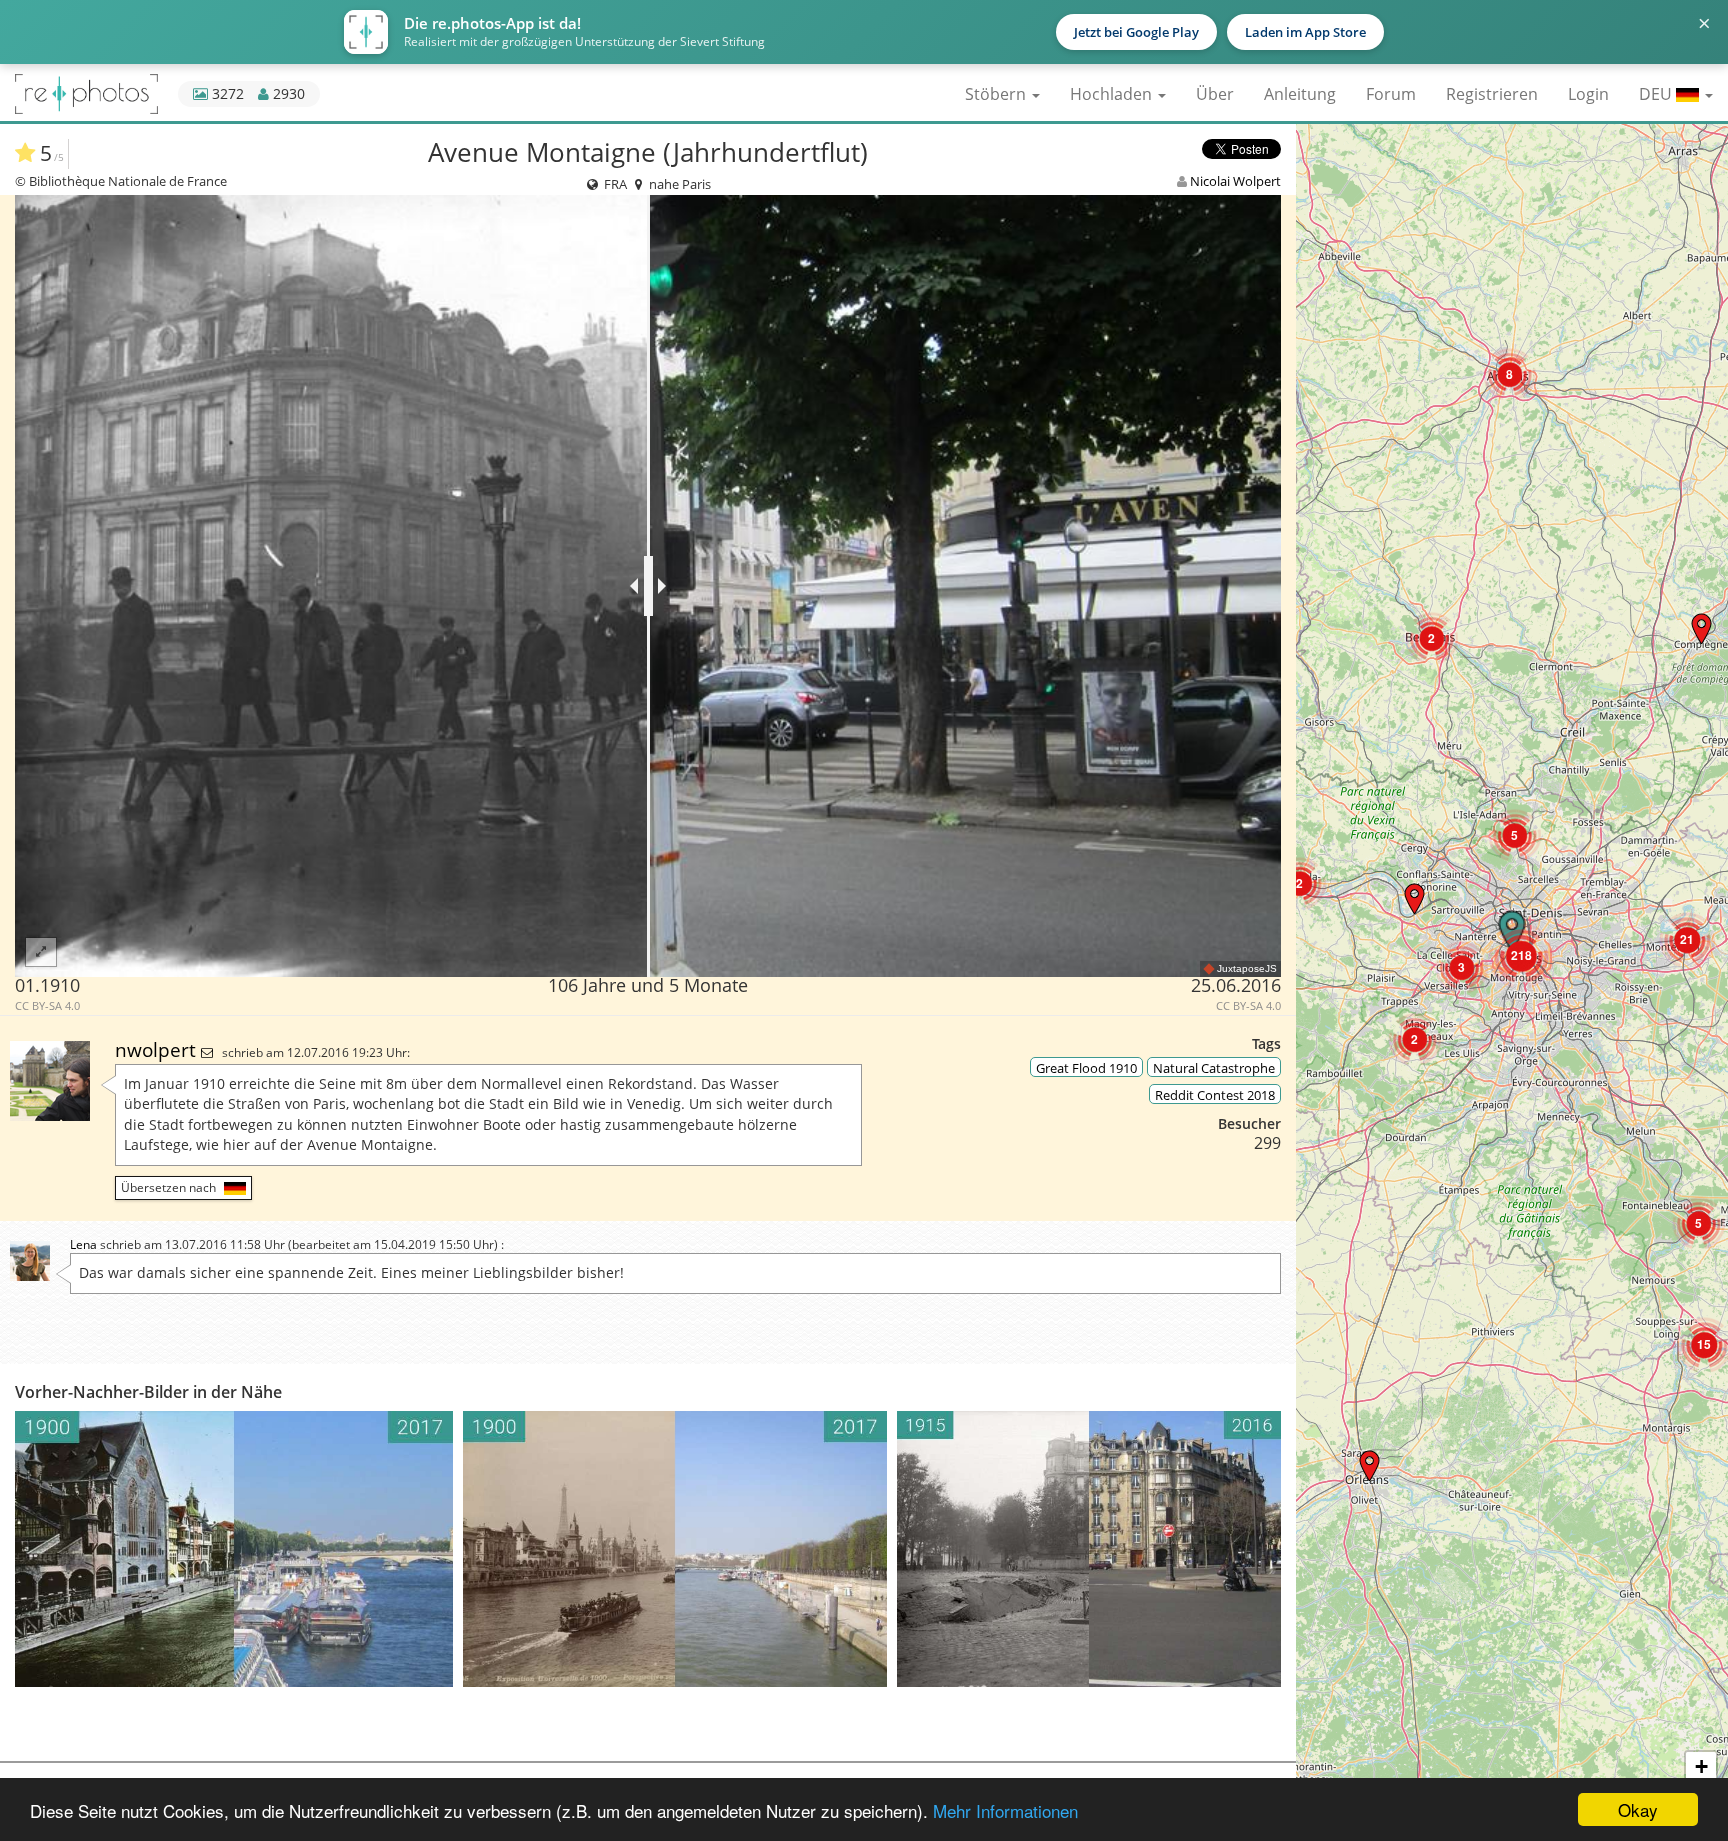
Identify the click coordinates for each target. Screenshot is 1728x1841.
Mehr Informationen (1005, 1810)
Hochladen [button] (1113, 94)
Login (1588, 94)
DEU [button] (1657, 94)
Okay (1638, 1809)
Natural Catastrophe (1214, 1068)
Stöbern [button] (997, 94)
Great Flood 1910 (1086, 1068)
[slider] (648, 586)
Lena (83, 1244)
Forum (1391, 94)
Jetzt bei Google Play (1136, 32)
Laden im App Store (1305, 32)
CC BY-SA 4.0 (47, 1006)
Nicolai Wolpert (1235, 181)
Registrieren (1492, 94)
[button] (1369, 1465)
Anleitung (1300, 94)
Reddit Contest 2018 (1215, 1095)
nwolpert (158, 1049)
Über (1215, 94)
